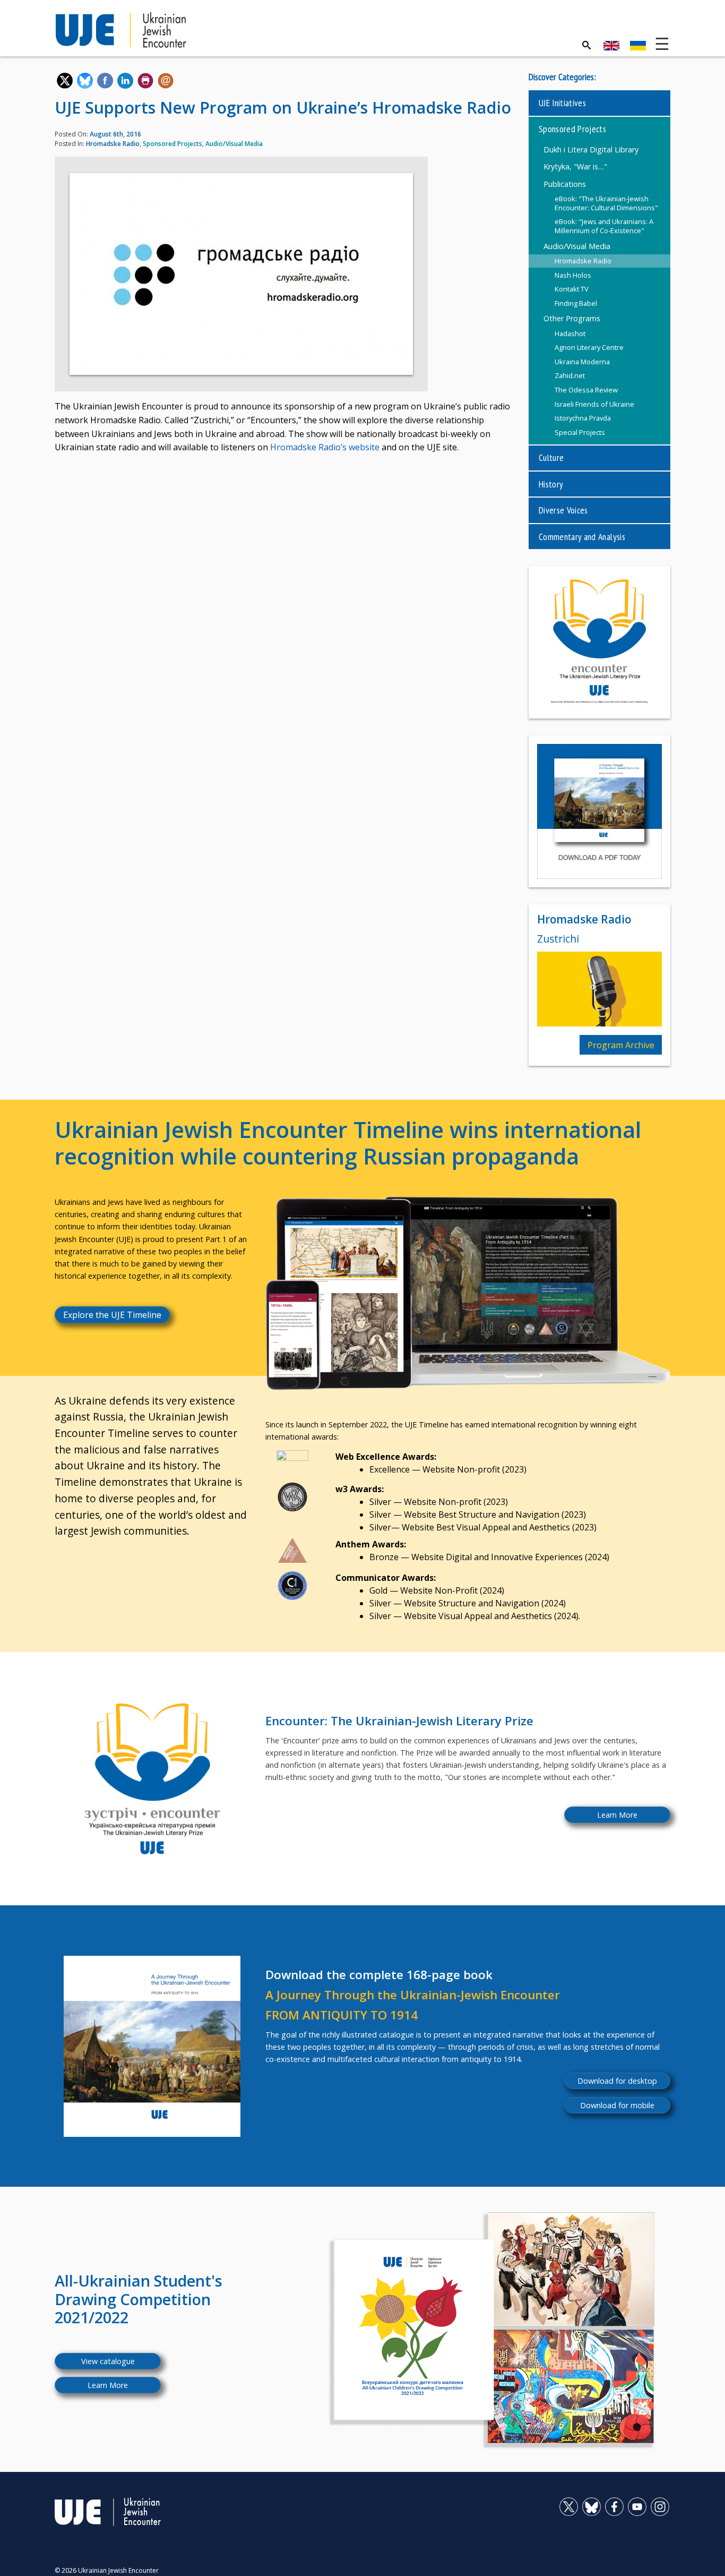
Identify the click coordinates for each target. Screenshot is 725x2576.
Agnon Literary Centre (589, 347)
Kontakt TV (572, 289)
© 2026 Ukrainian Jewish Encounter (107, 2570)
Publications (565, 184)
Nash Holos (573, 275)
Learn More (617, 1815)
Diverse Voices (563, 510)
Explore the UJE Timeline (112, 1315)
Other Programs (572, 318)
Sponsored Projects (172, 144)
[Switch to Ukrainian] (638, 46)
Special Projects (580, 432)
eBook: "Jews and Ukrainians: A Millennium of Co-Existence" (604, 226)
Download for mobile (617, 2105)
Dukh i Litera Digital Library (591, 149)
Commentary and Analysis (582, 537)
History (551, 484)
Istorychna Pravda (583, 418)
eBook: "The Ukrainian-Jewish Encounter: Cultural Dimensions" (606, 203)
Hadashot (570, 333)
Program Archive (621, 1045)
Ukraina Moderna (582, 362)
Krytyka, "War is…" (575, 166)
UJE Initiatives (562, 103)
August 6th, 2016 (115, 134)
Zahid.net (570, 375)
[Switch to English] (611, 46)
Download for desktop (617, 2081)
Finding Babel (576, 303)
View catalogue (108, 2361)
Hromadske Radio (113, 144)
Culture (551, 457)
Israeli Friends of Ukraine (594, 404)
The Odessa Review (586, 390)
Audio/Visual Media (234, 144)
